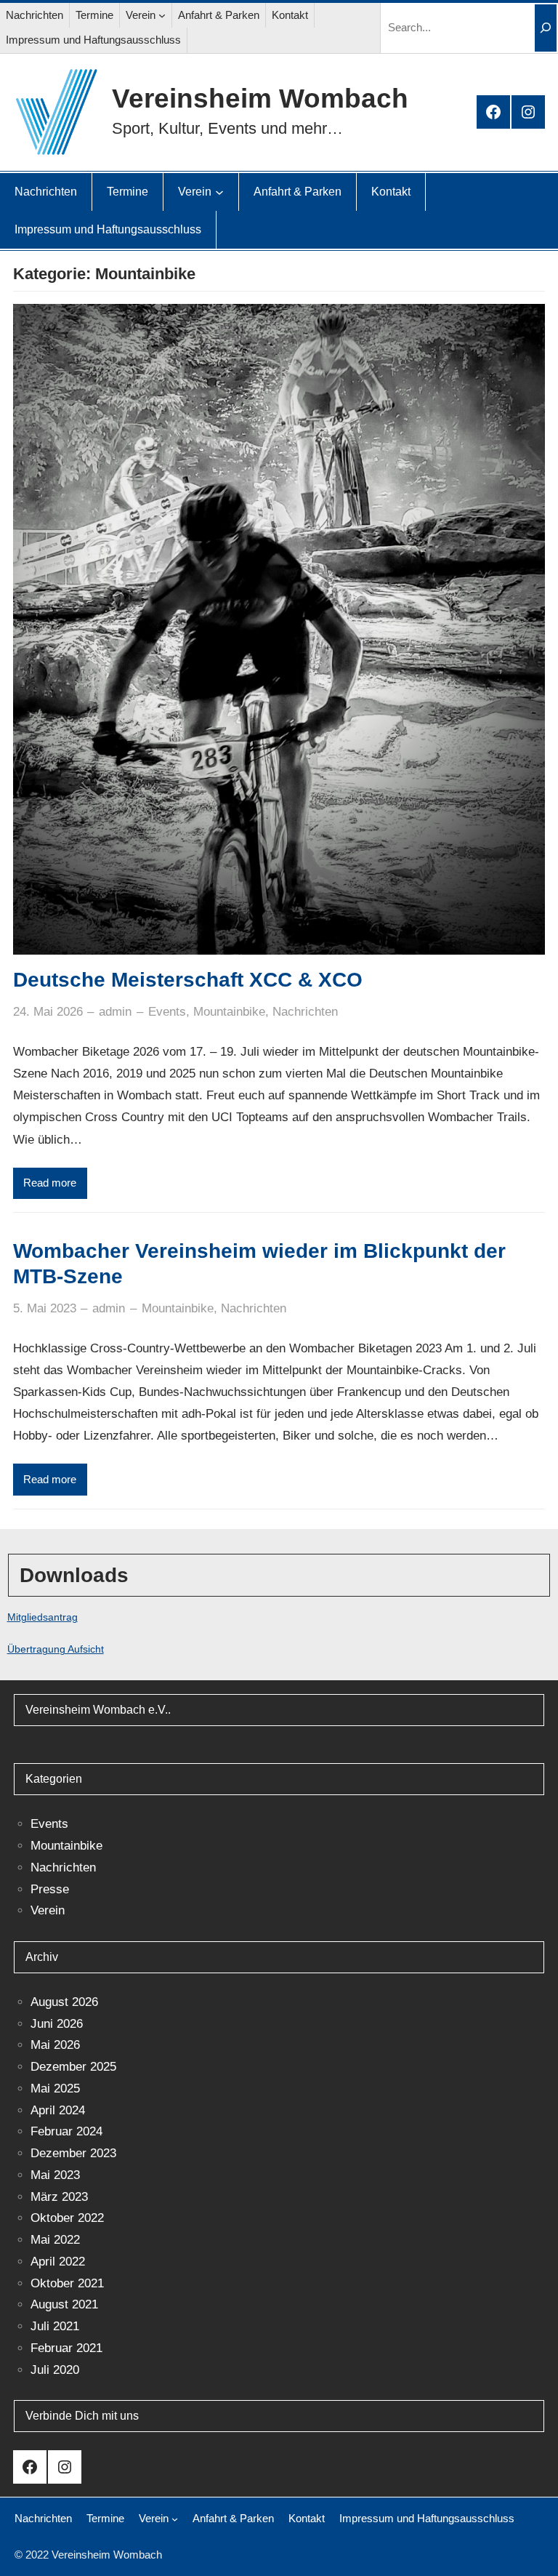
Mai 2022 (55, 2240)
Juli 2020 (55, 2370)
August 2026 (64, 2002)
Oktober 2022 (67, 2218)
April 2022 (58, 2262)
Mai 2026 (55, 2045)
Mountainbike (229, 1012)
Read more (50, 1183)
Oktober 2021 (67, 2283)
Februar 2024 (66, 2131)
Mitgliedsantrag (43, 1617)
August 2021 (64, 2304)
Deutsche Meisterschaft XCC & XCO (188, 980)
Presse (50, 1889)
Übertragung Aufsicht (56, 1649)
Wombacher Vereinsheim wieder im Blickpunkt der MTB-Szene (259, 1264)
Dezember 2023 (73, 2153)
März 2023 (59, 2197)
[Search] (546, 28)
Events (167, 1012)
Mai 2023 (55, 2175)
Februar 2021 (66, 2348)
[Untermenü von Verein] (162, 15)
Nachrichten (305, 1012)
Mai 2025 (55, 2089)
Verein (48, 1910)
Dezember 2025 (73, 2067)
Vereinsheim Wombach (260, 98)
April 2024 (58, 2110)
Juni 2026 (57, 2024)
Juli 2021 (55, 2326)
